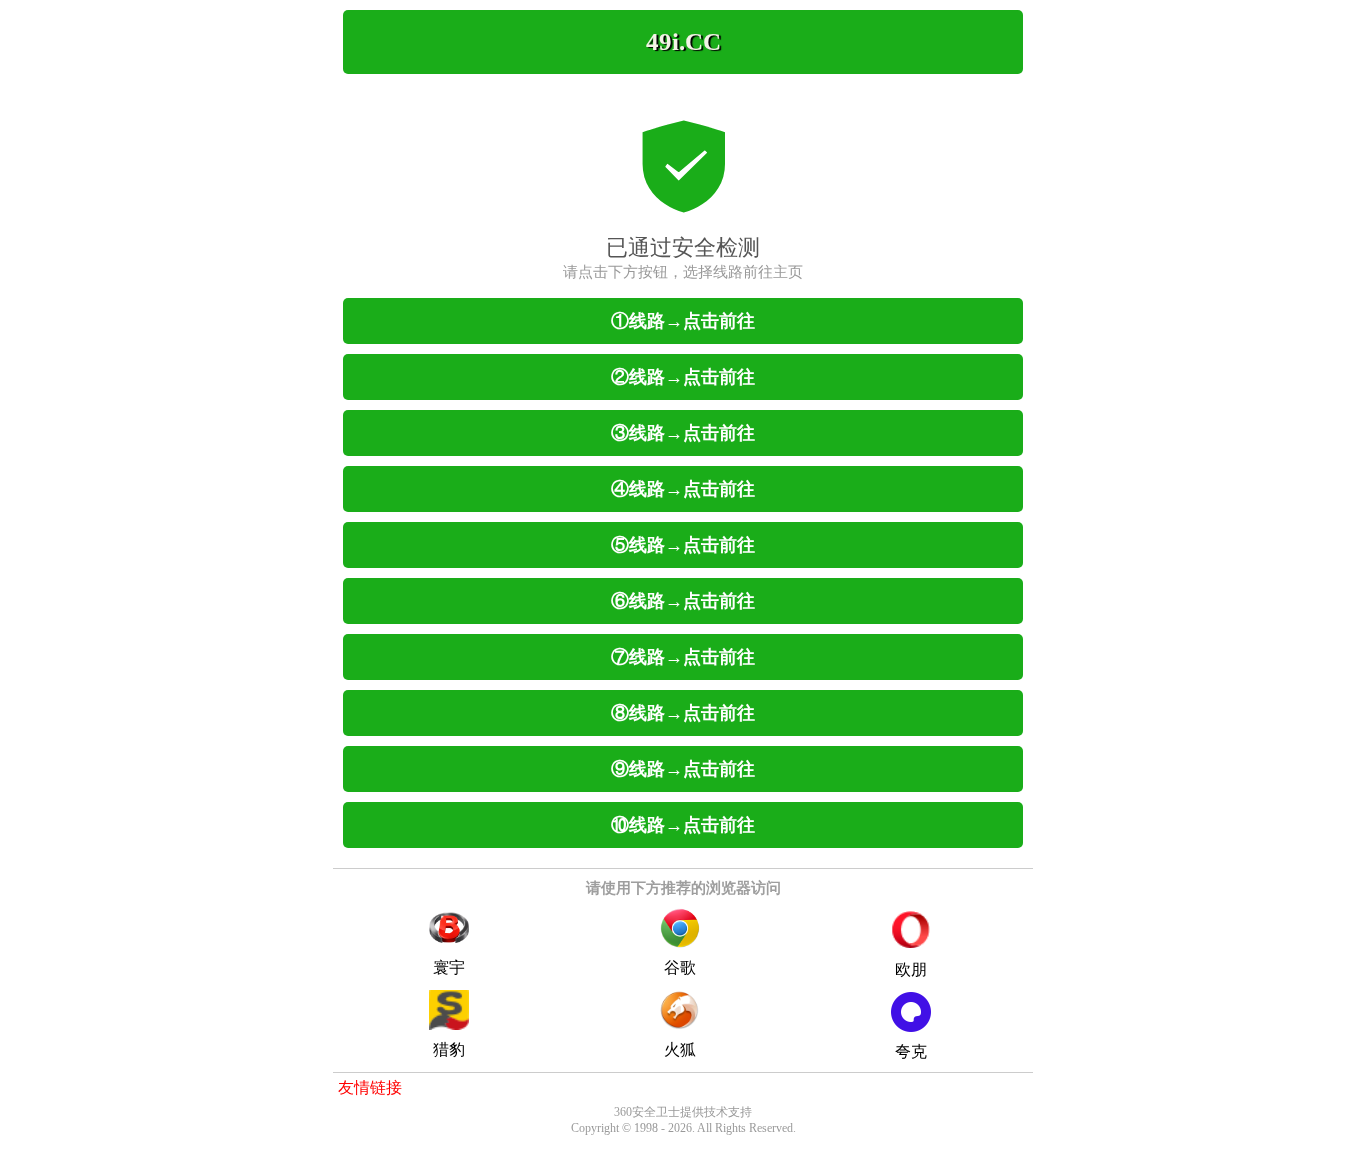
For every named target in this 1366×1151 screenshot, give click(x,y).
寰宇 (449, 967)
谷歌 (680, 967)
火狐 (680, 1049)
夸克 (911, 1051)
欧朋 (911, 969)
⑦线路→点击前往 (683, 657)
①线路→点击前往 (683, 321)
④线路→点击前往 (683, 489)
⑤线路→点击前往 (683, 545)
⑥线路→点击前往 (683, 601)
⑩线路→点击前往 (683, 825)
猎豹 (449, 1049)
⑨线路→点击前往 (683, 769)
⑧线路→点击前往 (683, 713)
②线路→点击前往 (683, 377)
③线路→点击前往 (683, 433)
